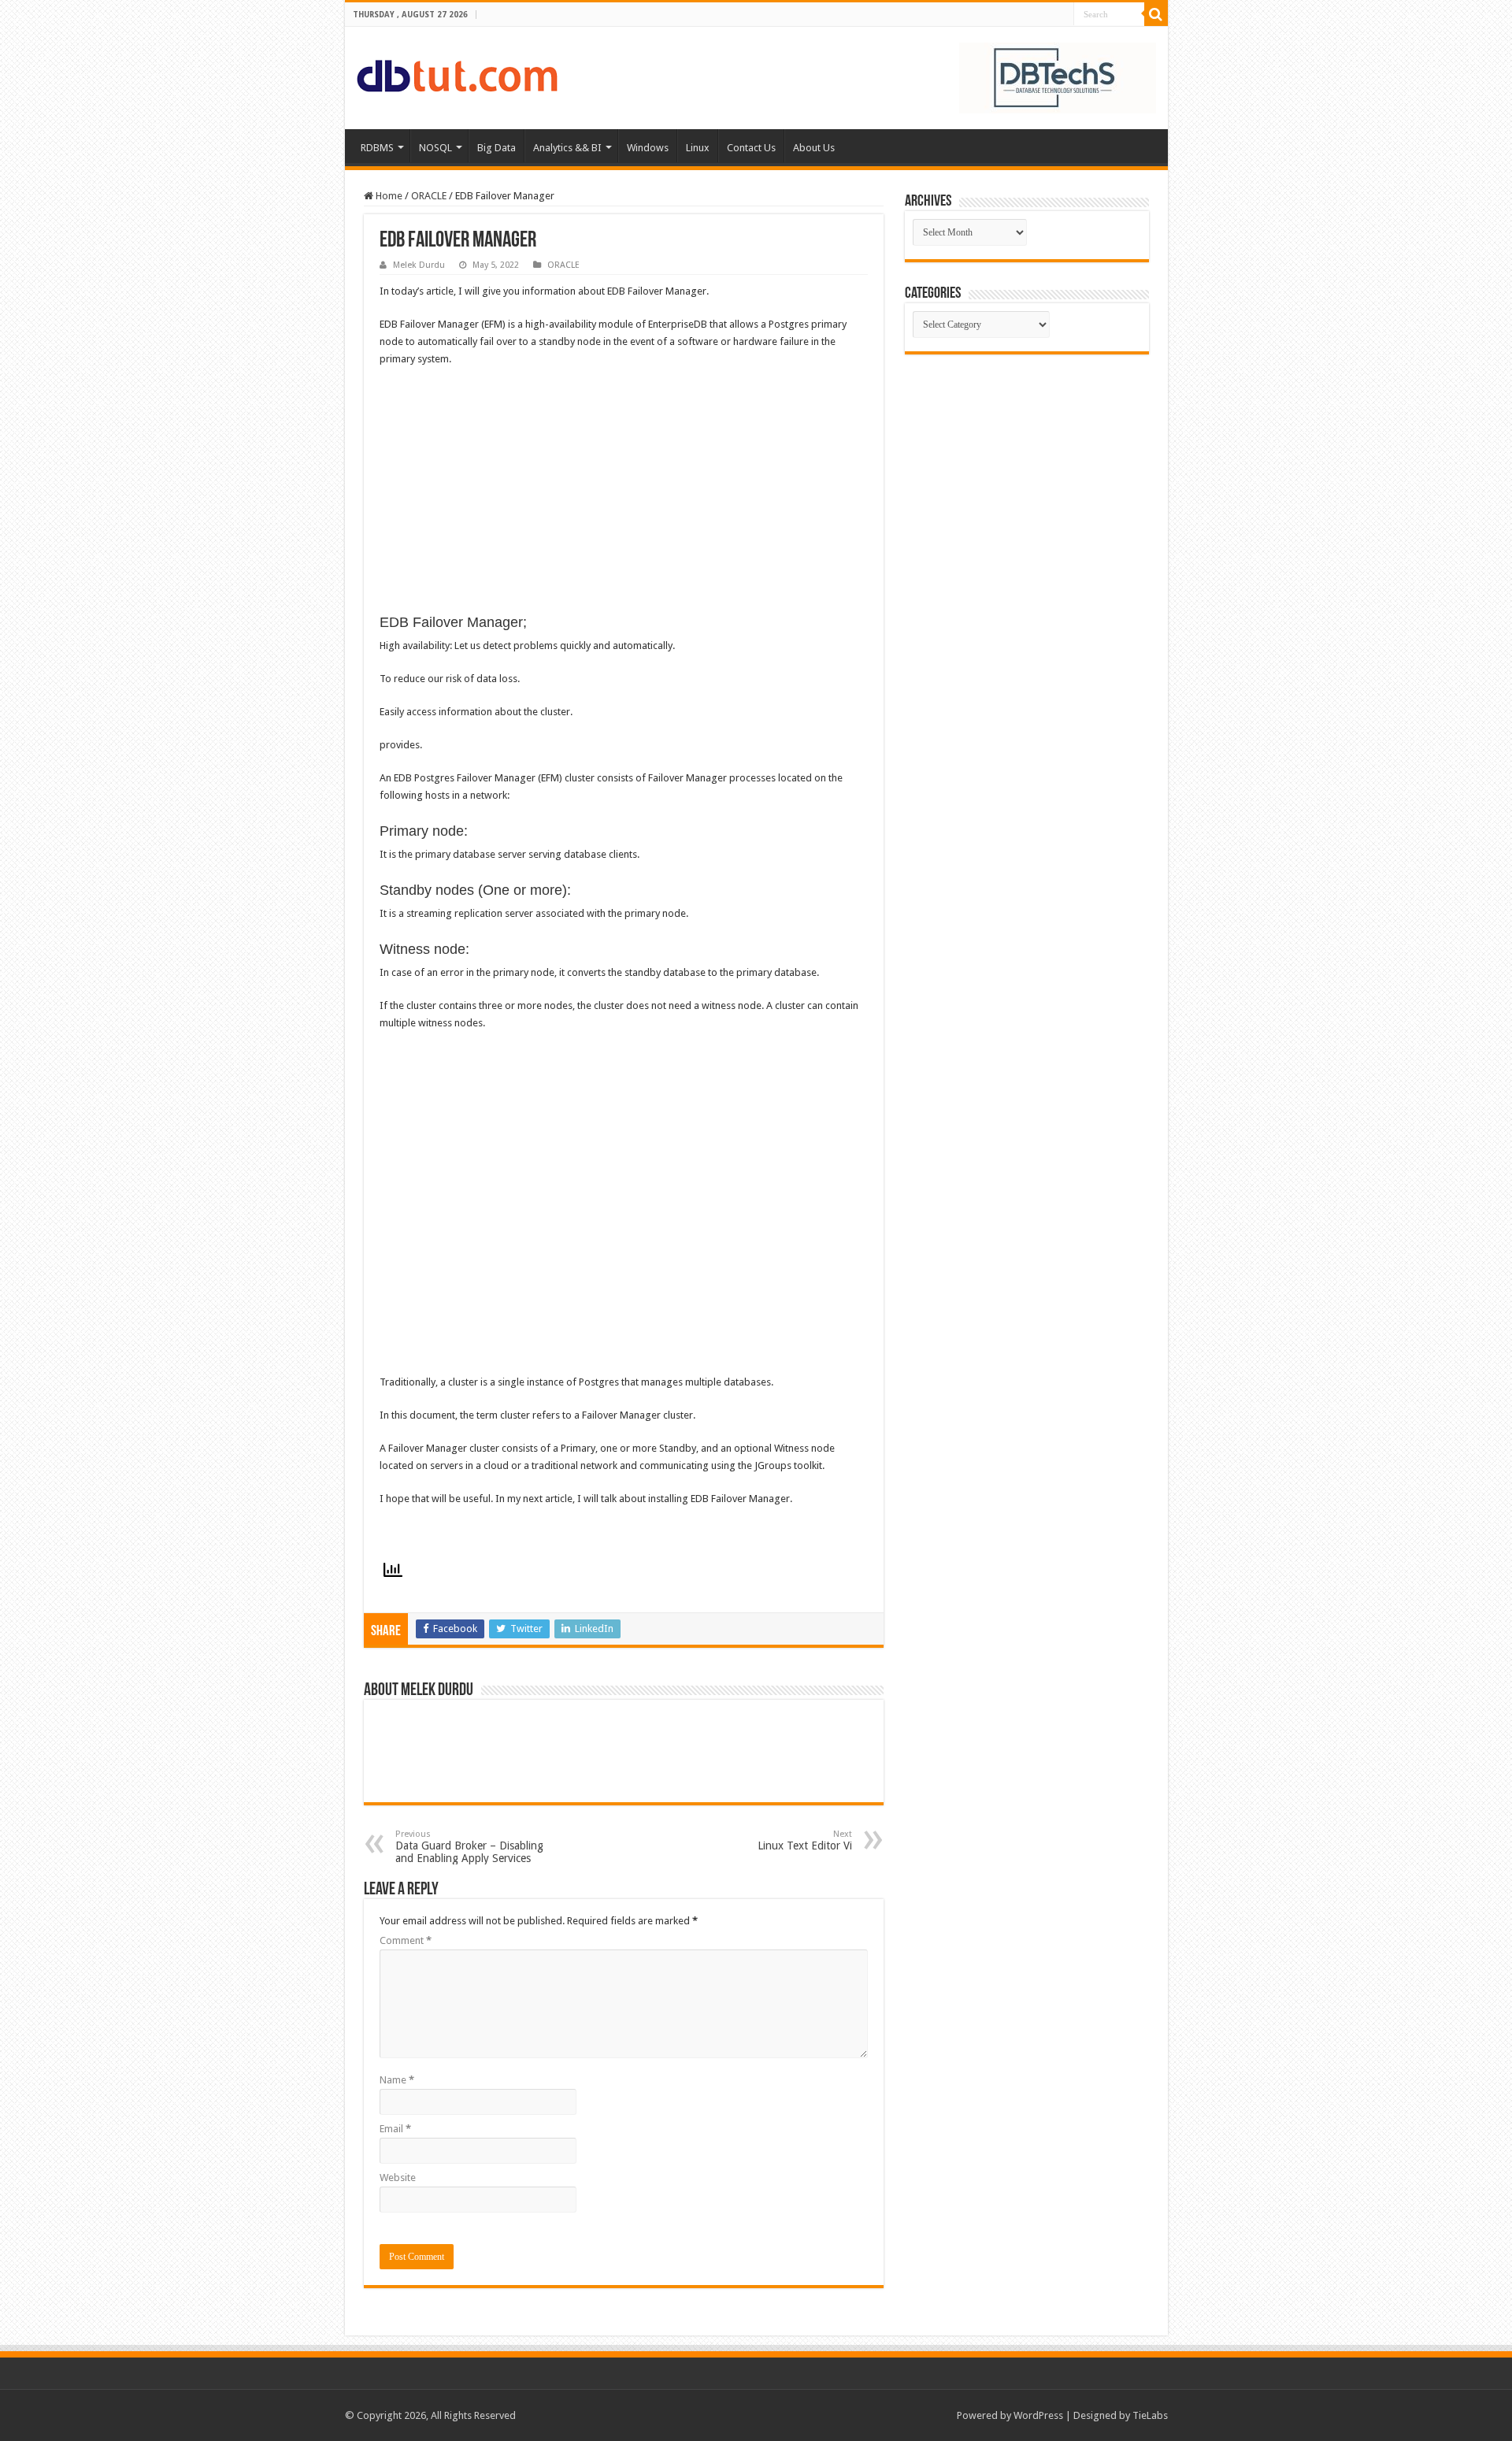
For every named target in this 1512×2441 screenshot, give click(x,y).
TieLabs (1150, 2415)
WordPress (1038, 2415)
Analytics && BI (567, 148)
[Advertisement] (1027, 473)
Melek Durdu (419, 265)
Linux (698, 148)
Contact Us (751, 148)
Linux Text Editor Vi (805, 1840)
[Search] (1156, 14)
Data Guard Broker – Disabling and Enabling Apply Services (469, 1847)
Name (397, 2080)
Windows (648, 148)
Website (398, 2178)
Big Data (497, 148)
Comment (406, 1940)
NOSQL (435, 148)
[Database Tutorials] (457, 73)
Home (388, 196)
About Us (814, 148)
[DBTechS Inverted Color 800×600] (1058, 77)
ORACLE (429, 196)
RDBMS (377, 148)
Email (395, 2129)
